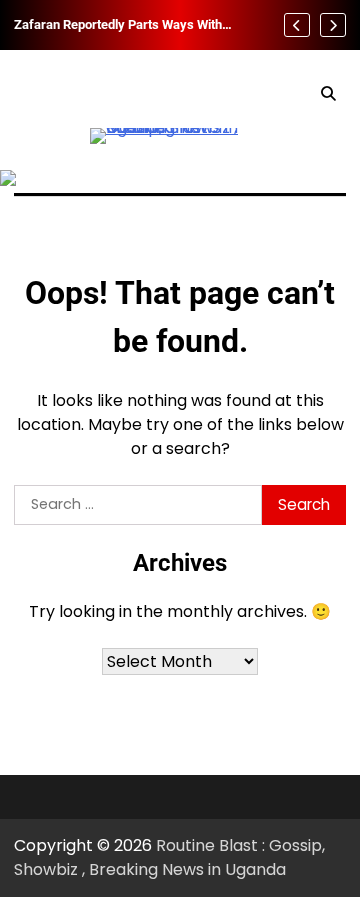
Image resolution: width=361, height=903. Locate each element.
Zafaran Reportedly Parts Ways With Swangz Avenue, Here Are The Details (123, 25)
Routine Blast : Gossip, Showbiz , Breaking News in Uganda (169, 857)
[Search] (328, 94)
